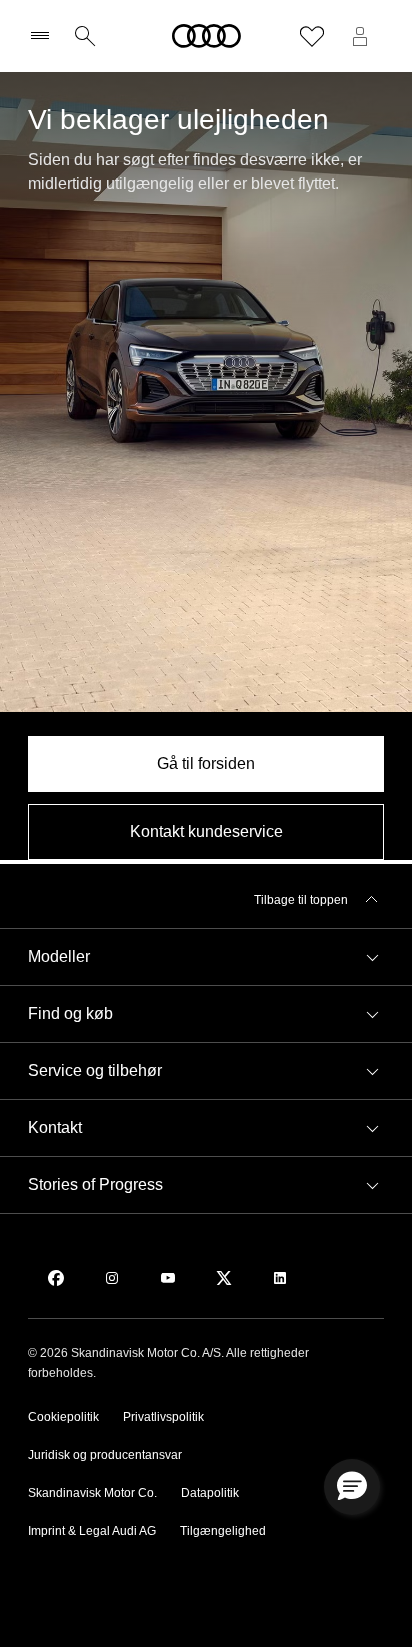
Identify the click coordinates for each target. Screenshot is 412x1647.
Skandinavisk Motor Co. (92, 1493)
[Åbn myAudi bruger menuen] (360, 36)
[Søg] (85, 36)
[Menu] (44, 36)
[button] (206, 957)
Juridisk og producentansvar (105, 1455)
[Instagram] (112, 1278)
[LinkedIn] (280, 1278)
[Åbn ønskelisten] (312, 36)
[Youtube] (168, 1278)
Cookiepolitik (63, 1417)
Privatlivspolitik (163, 1417)
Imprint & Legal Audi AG (92, 1531)
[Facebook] (56, 1278)
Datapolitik (210, 1493)
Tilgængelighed (223, 1531)
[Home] (206, 36)
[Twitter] (224, 1278)
